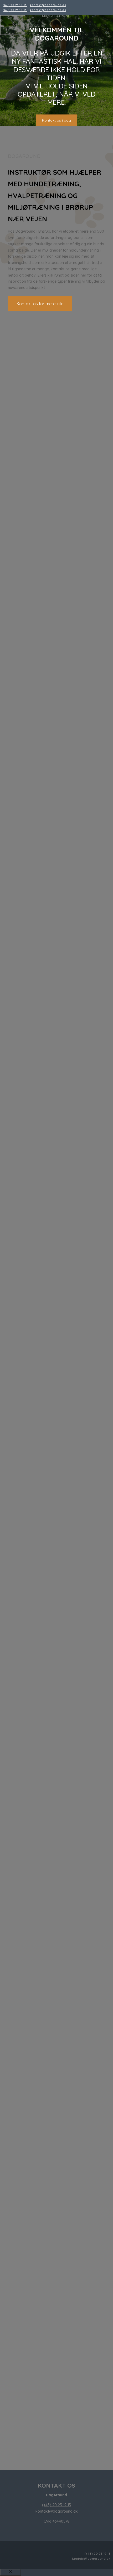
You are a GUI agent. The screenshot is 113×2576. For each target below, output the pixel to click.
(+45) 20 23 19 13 (15, 5)
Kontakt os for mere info (40, 304)
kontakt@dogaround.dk (48, 5)
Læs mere (57, 1151)
